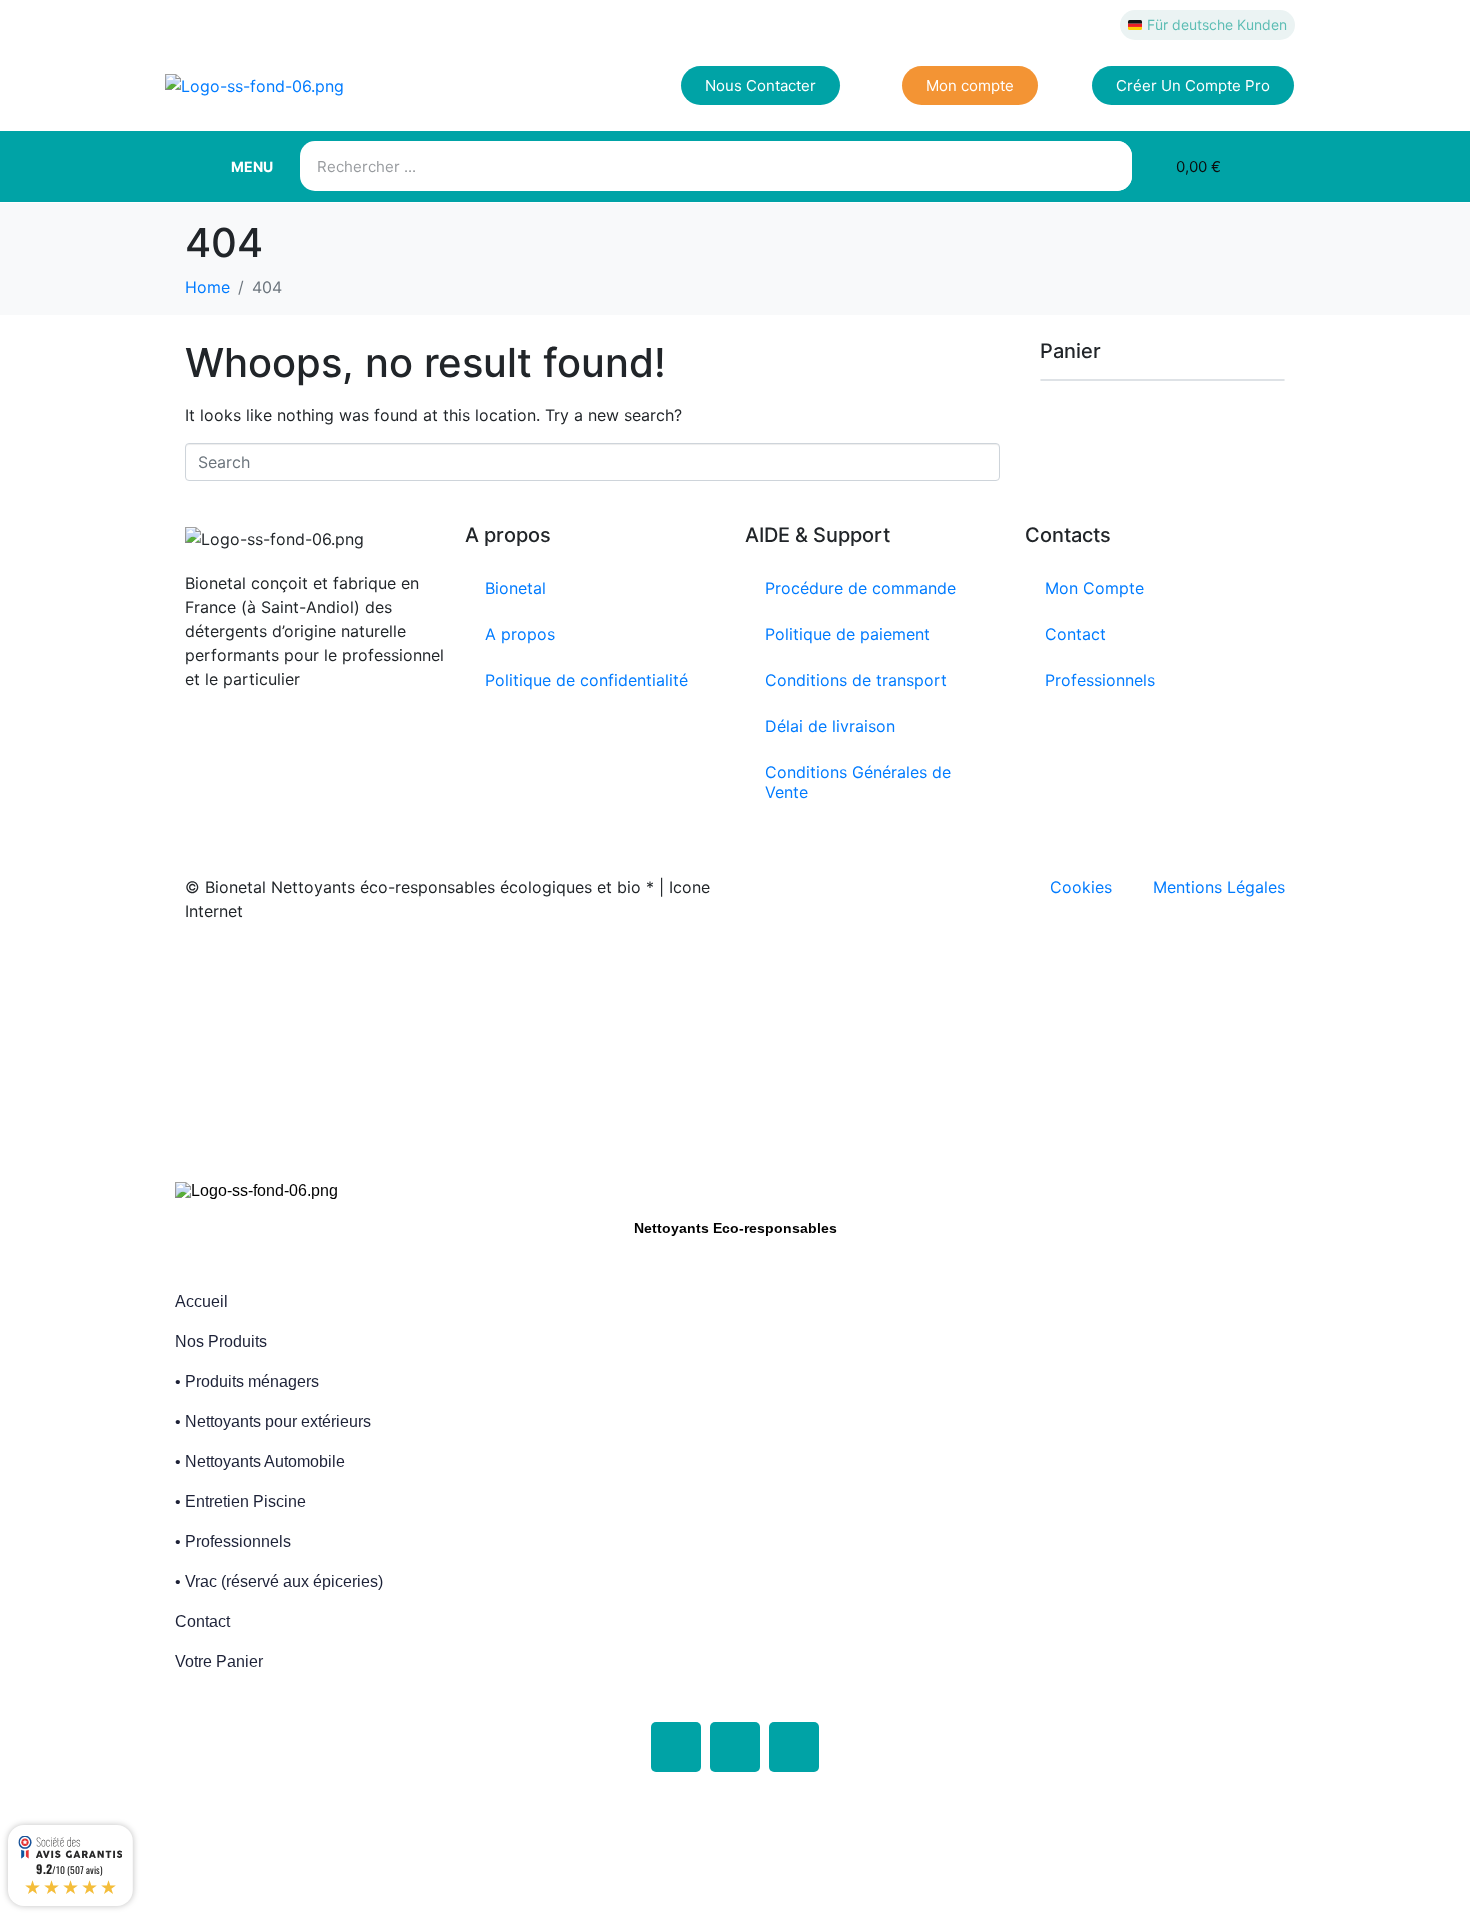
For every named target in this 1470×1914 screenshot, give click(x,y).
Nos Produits (221, 1341)
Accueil (201, 1301)
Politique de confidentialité (586, 680)
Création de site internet (468, 975)
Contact (1075, 634)
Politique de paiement (847, 634)
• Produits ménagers (247, 1381)
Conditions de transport (856, 680)
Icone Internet (308, 975)
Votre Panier (219, 1661)
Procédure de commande (860, 588)
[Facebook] (676, 1747)
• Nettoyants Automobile (260, 1461)
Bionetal (515, 588)
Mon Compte (1094, 588)
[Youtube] (794, 1747)
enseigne (618, 975)
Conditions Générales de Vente (858, 782)
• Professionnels (233, 1541)
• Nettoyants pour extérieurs (273, 1421)
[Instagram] (735, 1747)
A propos (520, 634)
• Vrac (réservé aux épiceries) (279, 1581)
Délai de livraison (830, 726)
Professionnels (1100, 680)
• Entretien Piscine (240, 1501)
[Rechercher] (1107, 166)
